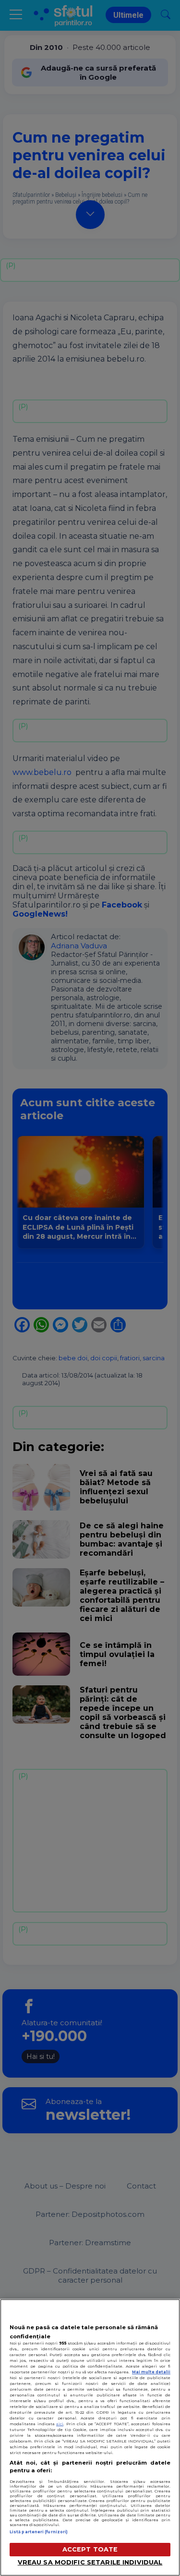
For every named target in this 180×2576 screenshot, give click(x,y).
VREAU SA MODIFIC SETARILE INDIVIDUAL (90, 2562)
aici (60, 2424)
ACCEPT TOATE (90, 2549)
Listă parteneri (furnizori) (39, 2532)
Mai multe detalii (151, 2372)
